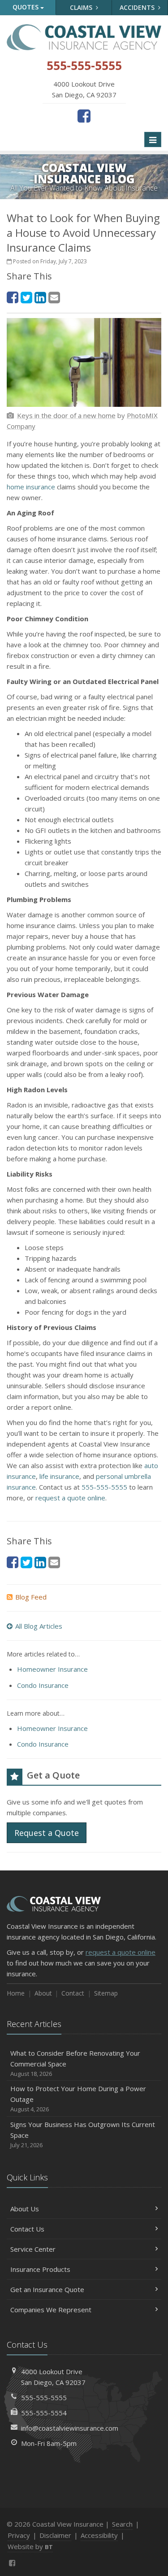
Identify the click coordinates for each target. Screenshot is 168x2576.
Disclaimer (55, 2535)
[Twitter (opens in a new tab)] (26, 297)
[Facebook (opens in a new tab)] (84, 116)
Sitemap (106, 1993)
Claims (82, 7)
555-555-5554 (44, 2413)
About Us (25, 2209)
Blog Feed (31, 1597)
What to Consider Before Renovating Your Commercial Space (75, 2063)
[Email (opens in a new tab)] (54, 297)
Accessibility (99, 2535)
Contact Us (27, 2229)
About (43, 1993)
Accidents (138, 7)
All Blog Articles (39, 1626)
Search (122, 2524)
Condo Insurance (43, 1685)
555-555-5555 (104, 1487)
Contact (73, 1993)
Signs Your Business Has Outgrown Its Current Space (83, 2134)
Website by (30, 2546)
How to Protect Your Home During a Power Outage (78, 2099)
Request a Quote (47, 1833)
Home (16, 1993)
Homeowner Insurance (52, 1669)
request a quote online (70, 1498)
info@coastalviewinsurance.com (70, 2428)
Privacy (19, 2535)
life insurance (59, 1476)
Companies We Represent (51, 2310)
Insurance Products (40, 2269)
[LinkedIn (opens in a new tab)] (40, 297)
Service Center (33, 2249)
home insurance (31, 487)
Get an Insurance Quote (47, 2289)
